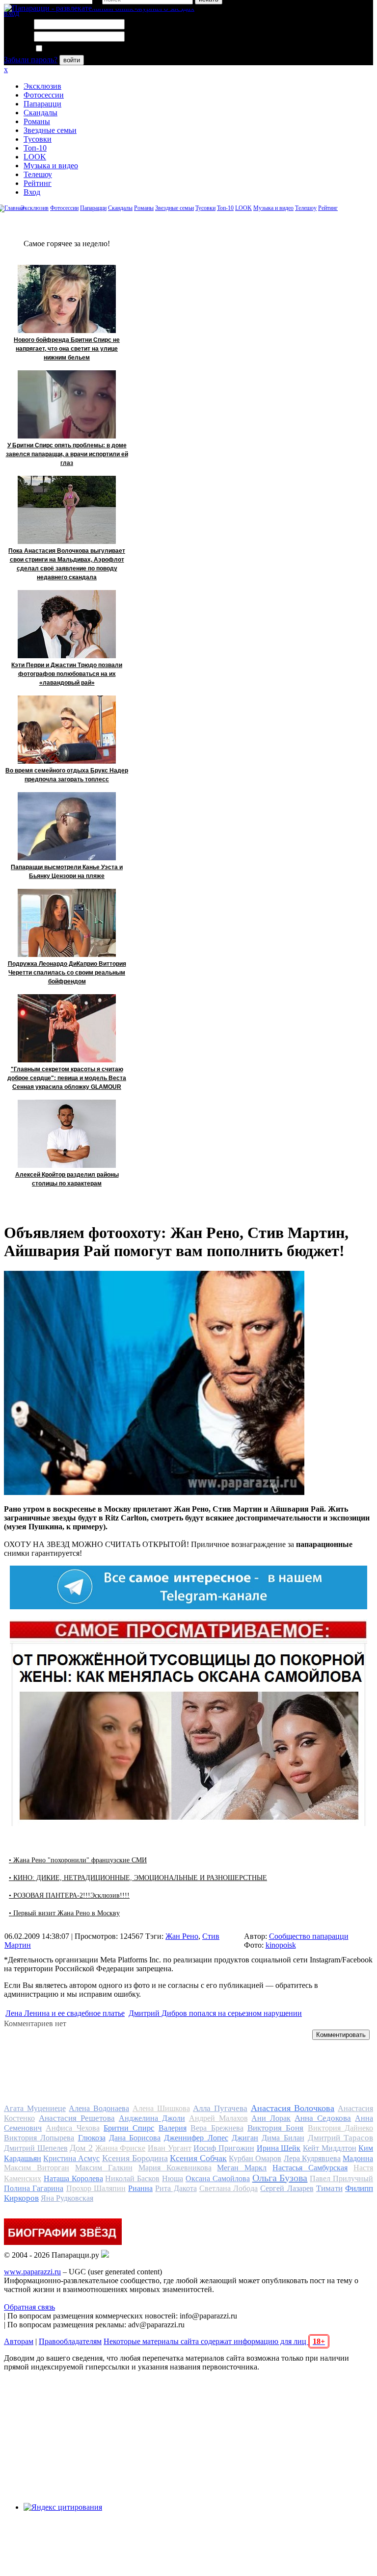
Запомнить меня (71, 49)
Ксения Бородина (135, 2158)
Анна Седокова (323, 2118)
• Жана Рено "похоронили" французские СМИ (78, 1860)
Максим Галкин (104, 2168)
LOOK (35, 157)
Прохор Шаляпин (96, 2188)
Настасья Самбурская (310, 2168)
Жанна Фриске (121, 2148)
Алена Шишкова (161, 2108)
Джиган (245, 2138)
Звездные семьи (50, 130)
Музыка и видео (51, 166)
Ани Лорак (271, 2118)
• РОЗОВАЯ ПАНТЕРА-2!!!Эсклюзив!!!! (69, 1895)
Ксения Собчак (198, 2158)
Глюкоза (92, 2138)
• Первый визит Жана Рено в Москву (64, 1913)
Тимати (329, 2188)
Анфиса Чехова (72, 2128)
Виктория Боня (275, 2128)
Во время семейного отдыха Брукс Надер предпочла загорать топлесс (67, 775)
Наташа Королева (73, 2178)
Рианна (140, 2188)
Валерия (173, 2128)
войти (72, 60)
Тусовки (38, 139)
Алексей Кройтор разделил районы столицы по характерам (67, 1179)
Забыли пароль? (31, 60)
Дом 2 (81, 2148)
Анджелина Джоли (152, 2118)
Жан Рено (182, 1936)
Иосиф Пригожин (224, 2148)
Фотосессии (44, 95)
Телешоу (38, 174)
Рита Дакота (176, 2188)
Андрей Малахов (218, 2118)
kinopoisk (281, 1945)
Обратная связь (29, 2307)
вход (12, 13)
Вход (32, 192)
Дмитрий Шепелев (36, 2148)
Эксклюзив (42, 86)
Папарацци (42, 104)
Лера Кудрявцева (312, 2158)
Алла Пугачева (220, 2108)
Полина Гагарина (34, 2188)
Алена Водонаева (99, 2108)
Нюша (173, 2178)
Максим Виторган (37, 2168)
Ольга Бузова (280, 2178)
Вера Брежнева (217, 2128)
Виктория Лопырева (39, 2138)
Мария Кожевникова (175, 2168)
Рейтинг (38, 183)
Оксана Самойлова (218, 2178)
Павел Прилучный (341, 2178)
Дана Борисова (135, 2138)
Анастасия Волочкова (293, 2108)
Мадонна (358, 2158)
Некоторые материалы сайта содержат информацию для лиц (214, 2341)
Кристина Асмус (71, 2158)
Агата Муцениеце (35, 2108)
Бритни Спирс (129, 2128)
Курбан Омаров (255, 2158)
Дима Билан (283, 2138)
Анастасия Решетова (77, 2118)
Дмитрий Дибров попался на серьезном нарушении (215, 2013)
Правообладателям (70, 2341)
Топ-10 (35, 148)
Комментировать (341, 2035)
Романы (37, 121)
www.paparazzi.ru (32, 2272)
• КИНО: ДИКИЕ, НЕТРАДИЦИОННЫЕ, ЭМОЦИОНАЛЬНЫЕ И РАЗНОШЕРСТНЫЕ (138, 1878)
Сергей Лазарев (287, 2188)
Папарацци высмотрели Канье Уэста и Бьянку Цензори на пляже (67, 872)
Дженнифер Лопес (196, 2138)
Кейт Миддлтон (330, 2148)
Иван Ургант (170, 2148)
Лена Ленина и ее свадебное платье (65, 2013)
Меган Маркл (242, 2168)
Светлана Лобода (229, 2188)
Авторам (19, 2341)
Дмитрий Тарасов (340, 2138)
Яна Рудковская (67, 2198)
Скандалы (40, 113)
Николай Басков (132, 2178)
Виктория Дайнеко (340, 2128)
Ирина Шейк (279, 2148)
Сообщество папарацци (309, 1936)
